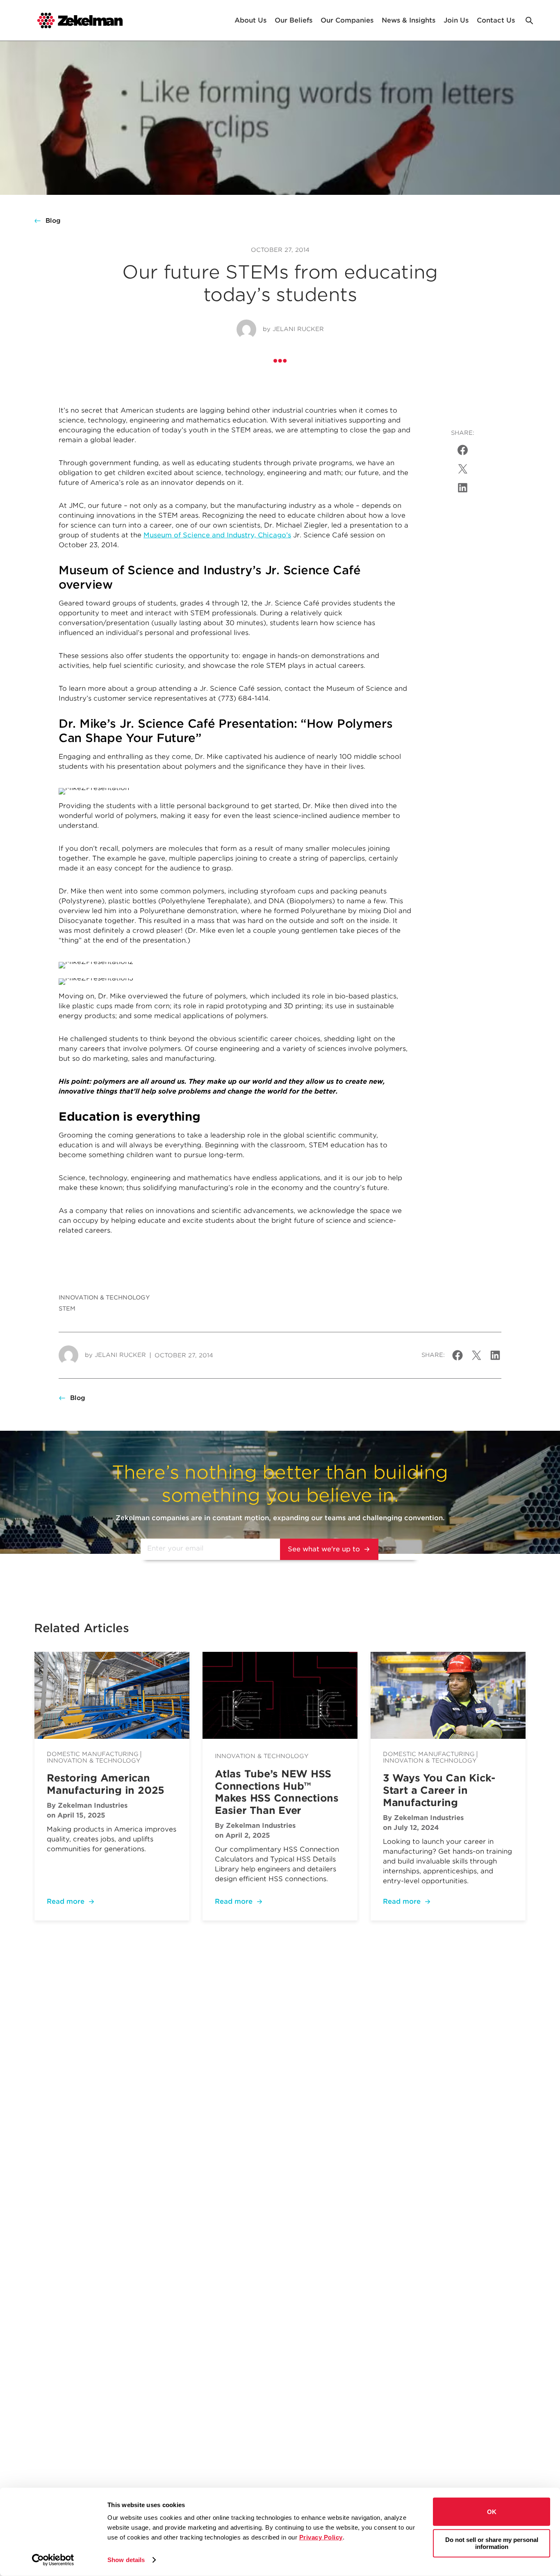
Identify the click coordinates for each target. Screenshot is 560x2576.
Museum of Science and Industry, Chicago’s (217, 535)
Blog (53, 221)
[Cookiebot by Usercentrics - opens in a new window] (53, 2560)
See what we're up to (324, 1549)
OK (492, 2512)
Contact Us (496, 20)
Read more (66, 1901)
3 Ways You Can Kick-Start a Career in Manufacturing (439, 1790)
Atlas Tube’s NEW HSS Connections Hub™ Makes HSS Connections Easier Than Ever (277, 1792)
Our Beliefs (294, 20)
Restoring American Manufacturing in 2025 (106, 1784)
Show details (126, 2560)
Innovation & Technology (104, 1297)
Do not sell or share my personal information (492, 2543)
